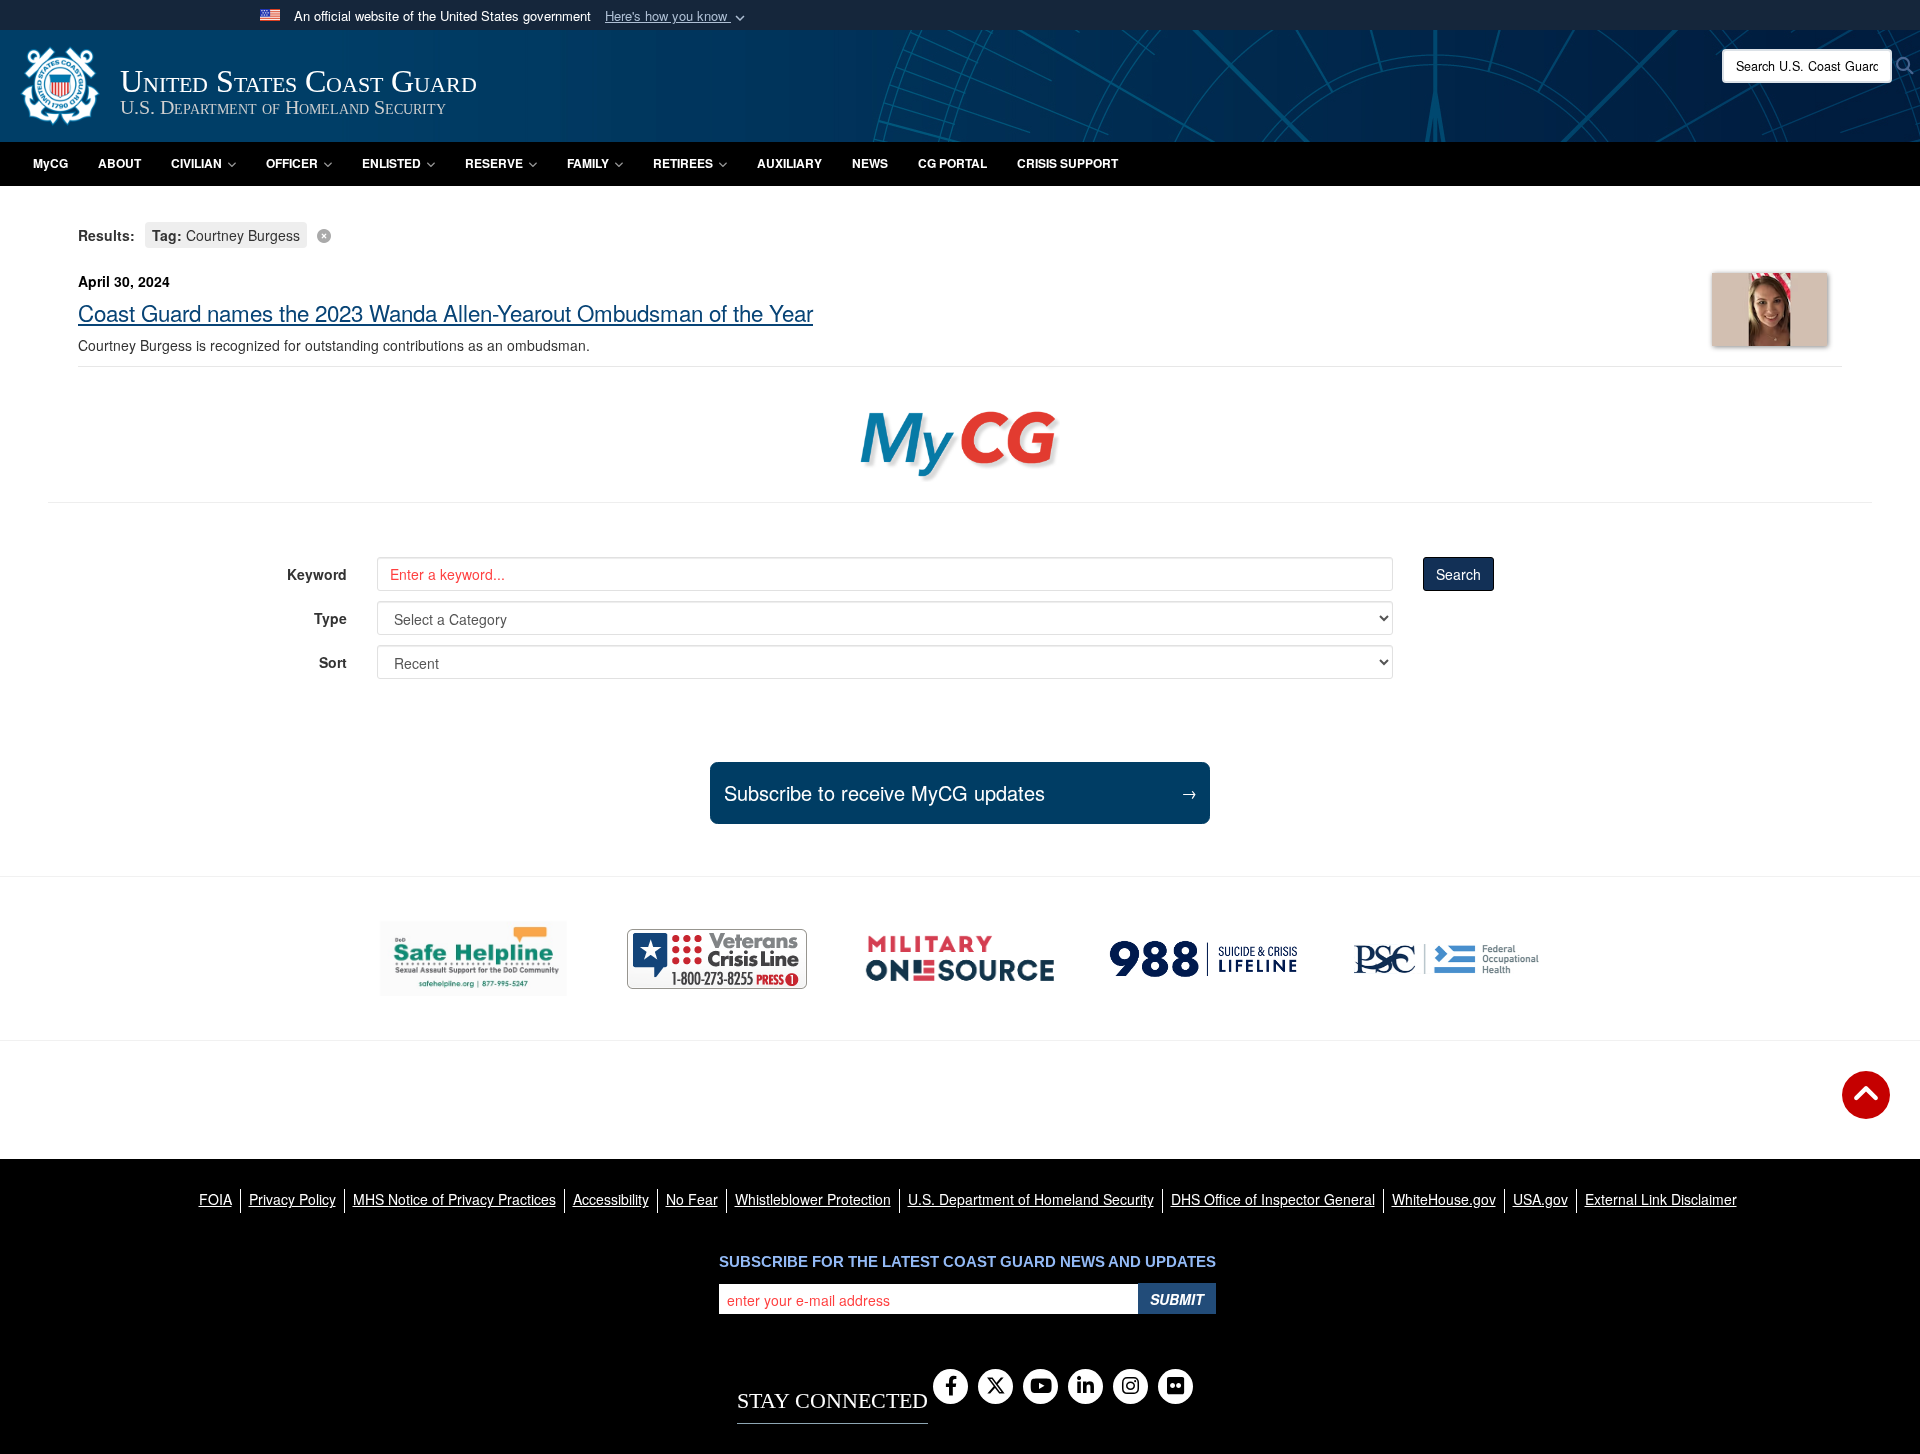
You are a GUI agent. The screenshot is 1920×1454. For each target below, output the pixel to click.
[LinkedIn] (1085, 1387)
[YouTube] (1040, 1387)
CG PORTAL (952, 163)
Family (588, 163)
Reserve (494, 163)
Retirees (683, 163)
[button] (677, 16)
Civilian (196, 163)
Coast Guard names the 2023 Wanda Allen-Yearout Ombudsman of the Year (445, 312)
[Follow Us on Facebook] (950, 1387)
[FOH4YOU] (1446, 959)
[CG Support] (959, 958)
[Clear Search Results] (960, 233)
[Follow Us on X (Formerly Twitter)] (995, 1387)
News (870, 163)
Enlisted (391, 163)
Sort (333, 662)
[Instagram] (1130, 1387)
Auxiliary (789, 163)
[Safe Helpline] (473, 958)
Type (330, 618)
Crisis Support (1067, 163)
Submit (1177, 1299)
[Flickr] (1175, 1387)
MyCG (50, 163)
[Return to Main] (1866, 1107)
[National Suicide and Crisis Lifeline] (1203, 959)
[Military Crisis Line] (717, 959)
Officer (292, 163)
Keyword (317, 574)
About (119, 163)
